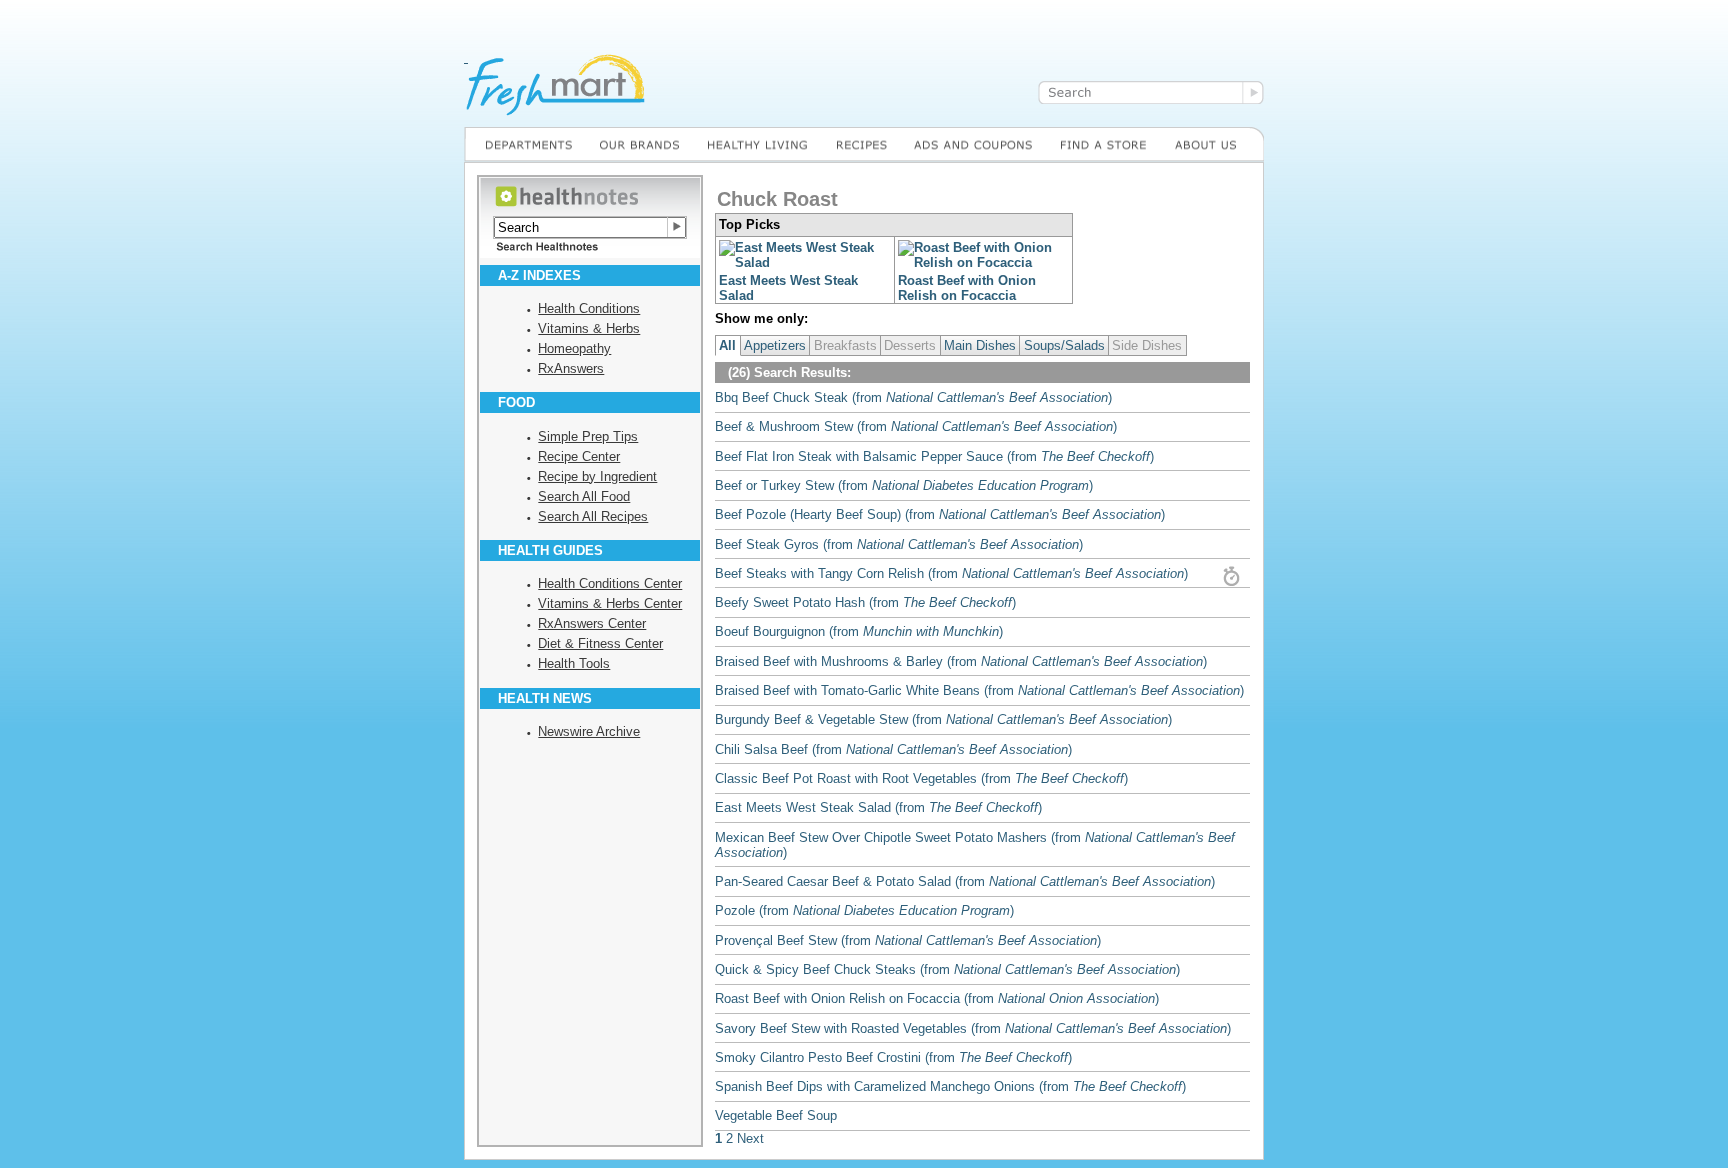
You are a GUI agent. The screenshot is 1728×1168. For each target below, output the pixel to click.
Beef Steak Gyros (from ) (899, 544)
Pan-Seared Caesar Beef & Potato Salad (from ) (965, 881)
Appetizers (775, 345)
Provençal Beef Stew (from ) (908, 940)
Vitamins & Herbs (589, 328)
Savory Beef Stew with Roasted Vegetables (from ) (973, 1028)
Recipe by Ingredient (597, 476)
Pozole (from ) (864, 910)
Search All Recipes (593, 516)
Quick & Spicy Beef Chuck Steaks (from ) (947, 969)
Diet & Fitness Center (600, 643)
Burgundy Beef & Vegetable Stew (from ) (943, 719)
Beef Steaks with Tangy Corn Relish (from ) (951, 573)
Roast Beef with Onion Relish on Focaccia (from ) (937, 998)
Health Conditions (589, 308)
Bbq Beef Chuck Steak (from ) (913, 397)
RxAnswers (571, 368)
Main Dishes (980, 345)
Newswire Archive (589, 731)
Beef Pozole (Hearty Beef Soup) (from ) (940, 514)
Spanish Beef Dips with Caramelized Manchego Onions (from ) (950, 1086)
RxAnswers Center (592, 623)
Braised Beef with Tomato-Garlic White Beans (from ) (979, 690)
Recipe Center (579, 456)
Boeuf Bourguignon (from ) (859, 631)
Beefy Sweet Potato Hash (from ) (865, 602)
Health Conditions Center (610, 583)
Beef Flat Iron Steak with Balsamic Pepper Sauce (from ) (934, 456)
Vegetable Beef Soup (776, 1115)
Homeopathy (574, 348)
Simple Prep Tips (588, 436)
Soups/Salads (1064, 345)
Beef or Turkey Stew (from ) (904, 485)
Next (750, 1138)
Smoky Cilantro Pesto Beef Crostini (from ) (893, 1057)
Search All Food (584, 496)
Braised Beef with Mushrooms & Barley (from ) (961, 661)
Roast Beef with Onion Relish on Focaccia (967, 288)
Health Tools (574, 663)
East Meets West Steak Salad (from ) (878, 807)
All (727, 345)
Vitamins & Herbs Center (610, 603)
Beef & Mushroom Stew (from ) (916, 426)
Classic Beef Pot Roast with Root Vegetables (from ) (921, 778)
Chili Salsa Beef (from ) (893, 749)
